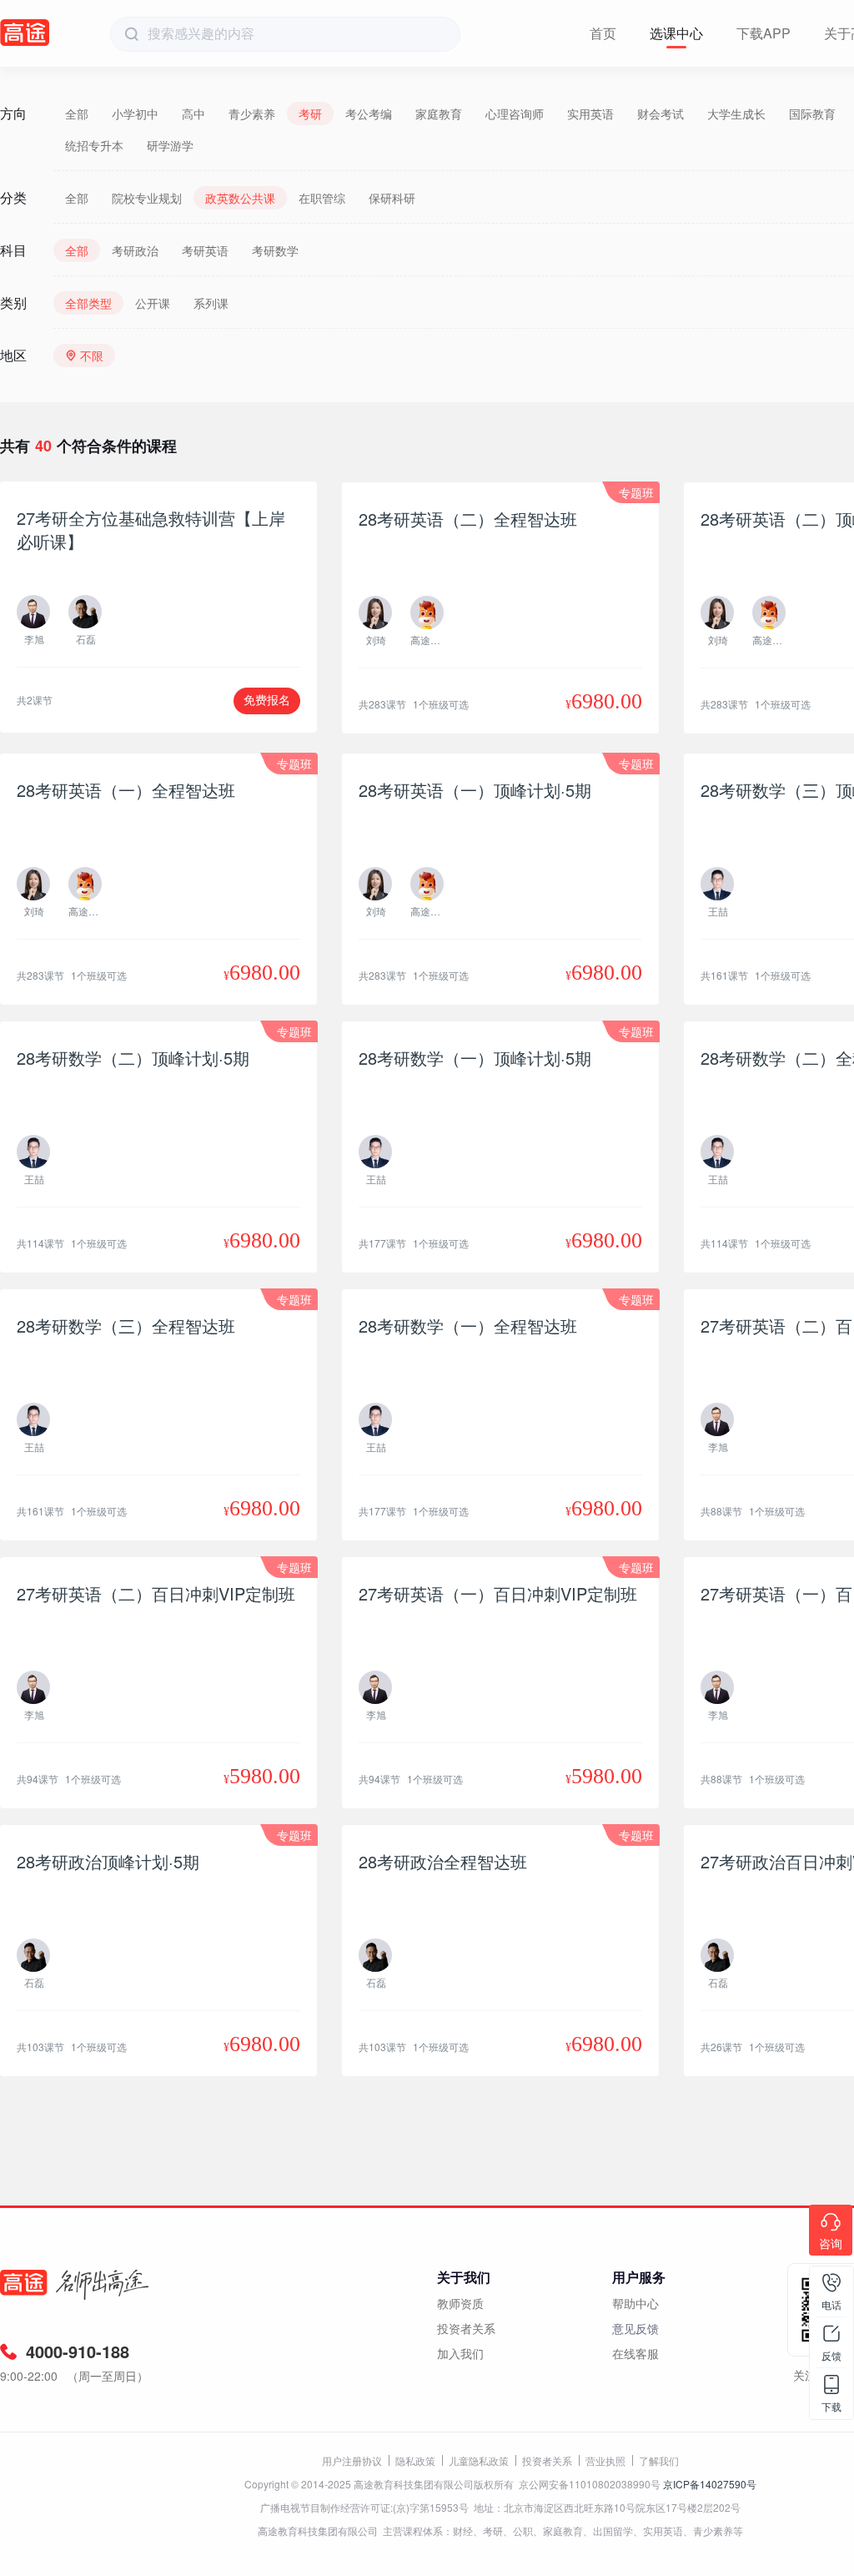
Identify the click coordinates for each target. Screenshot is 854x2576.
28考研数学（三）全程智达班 (126, 1326)
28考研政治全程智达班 (443, 1861)
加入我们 (460, 2353)
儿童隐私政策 (479, 2460)
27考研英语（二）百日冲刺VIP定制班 (156, 1593)
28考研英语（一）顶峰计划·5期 (475, 790)
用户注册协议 (352, 2460)
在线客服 (635, 2353)
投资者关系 (466, 2328)
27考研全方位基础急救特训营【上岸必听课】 (151, 529)
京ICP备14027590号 (710, 2484)
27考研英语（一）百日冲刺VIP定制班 (498, 1593)
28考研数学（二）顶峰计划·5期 (133, 1058)
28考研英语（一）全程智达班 (126, 790)
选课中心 (676, 33)
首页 (603, 33)
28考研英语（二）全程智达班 (468, 519)
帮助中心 (635, 2303)
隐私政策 (415, 2460)
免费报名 (267, 700)
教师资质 (460, 2303)
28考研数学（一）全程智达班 (468, 1326)
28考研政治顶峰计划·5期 (108, 1861)
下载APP (764, 33)
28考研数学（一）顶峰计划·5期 (475, 1058)
